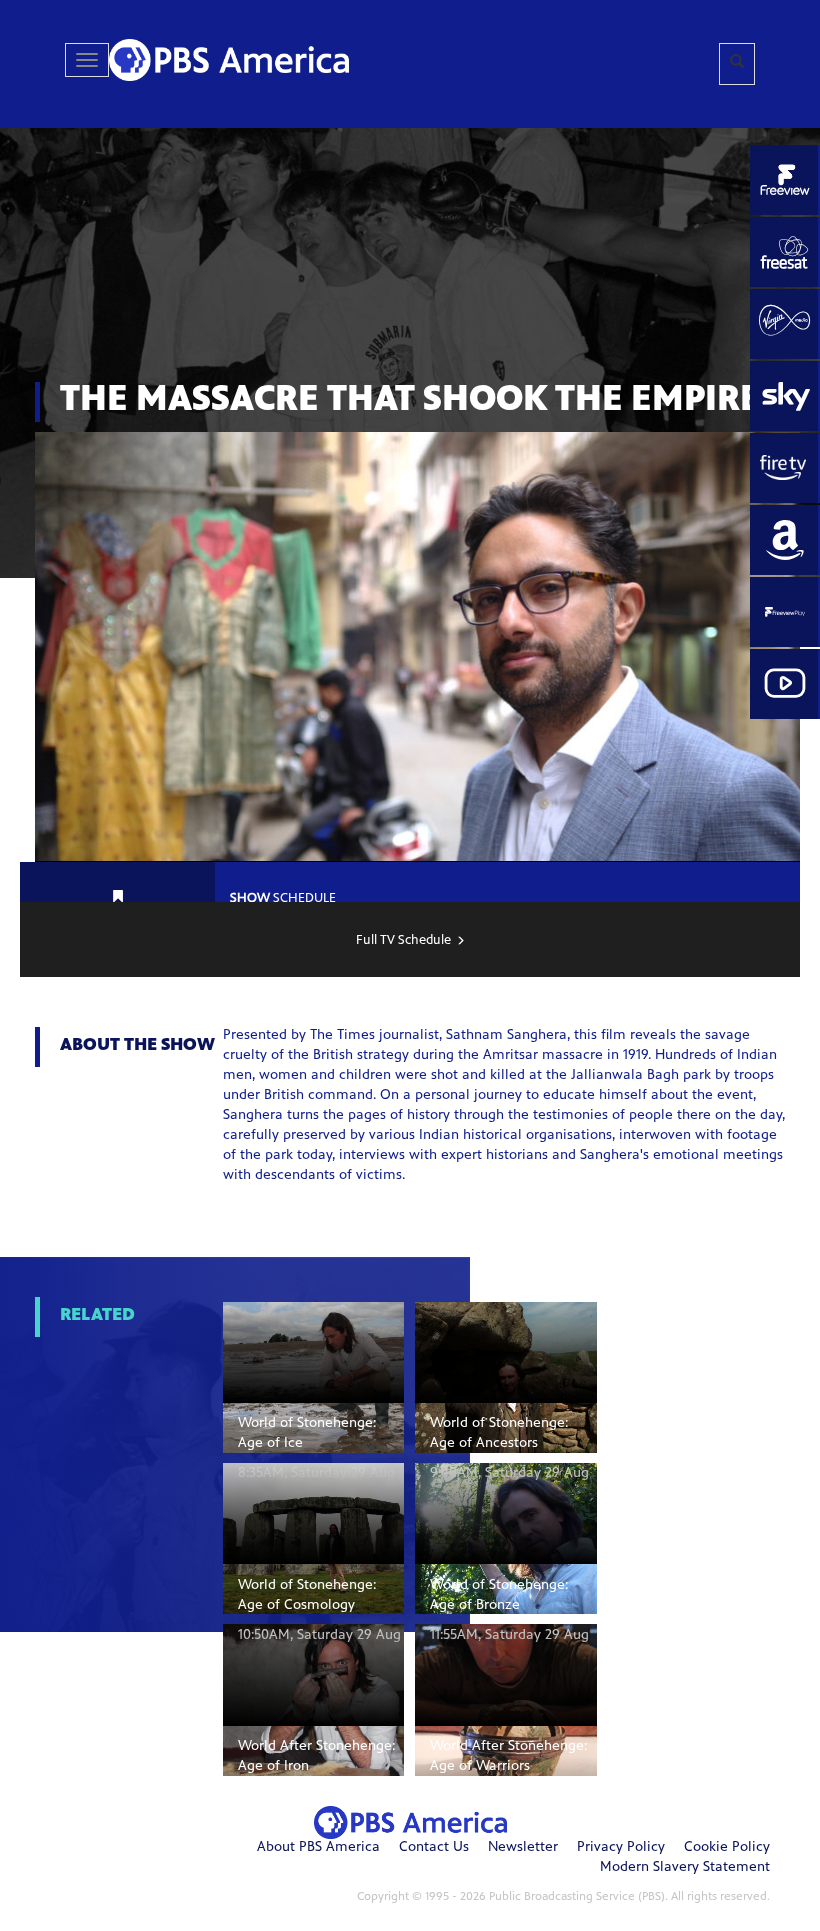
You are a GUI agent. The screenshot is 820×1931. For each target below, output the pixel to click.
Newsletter (523, 1848)
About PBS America (318, 1848)
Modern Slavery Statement (685, 1868)
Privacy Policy (621, 1848)
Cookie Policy (727, 1848)
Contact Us (434, 1848)
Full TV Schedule (403, 941)
